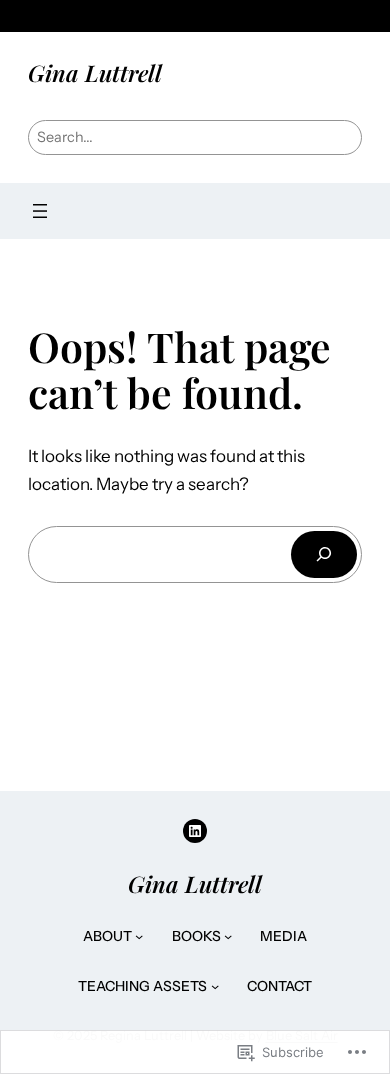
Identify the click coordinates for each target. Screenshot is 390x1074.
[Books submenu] (228, 936)
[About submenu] (139, 936)
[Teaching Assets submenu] (215, 986)
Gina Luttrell (95, 72)
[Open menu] (40, 211)
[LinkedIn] (195, 831)
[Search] (324, 554)
